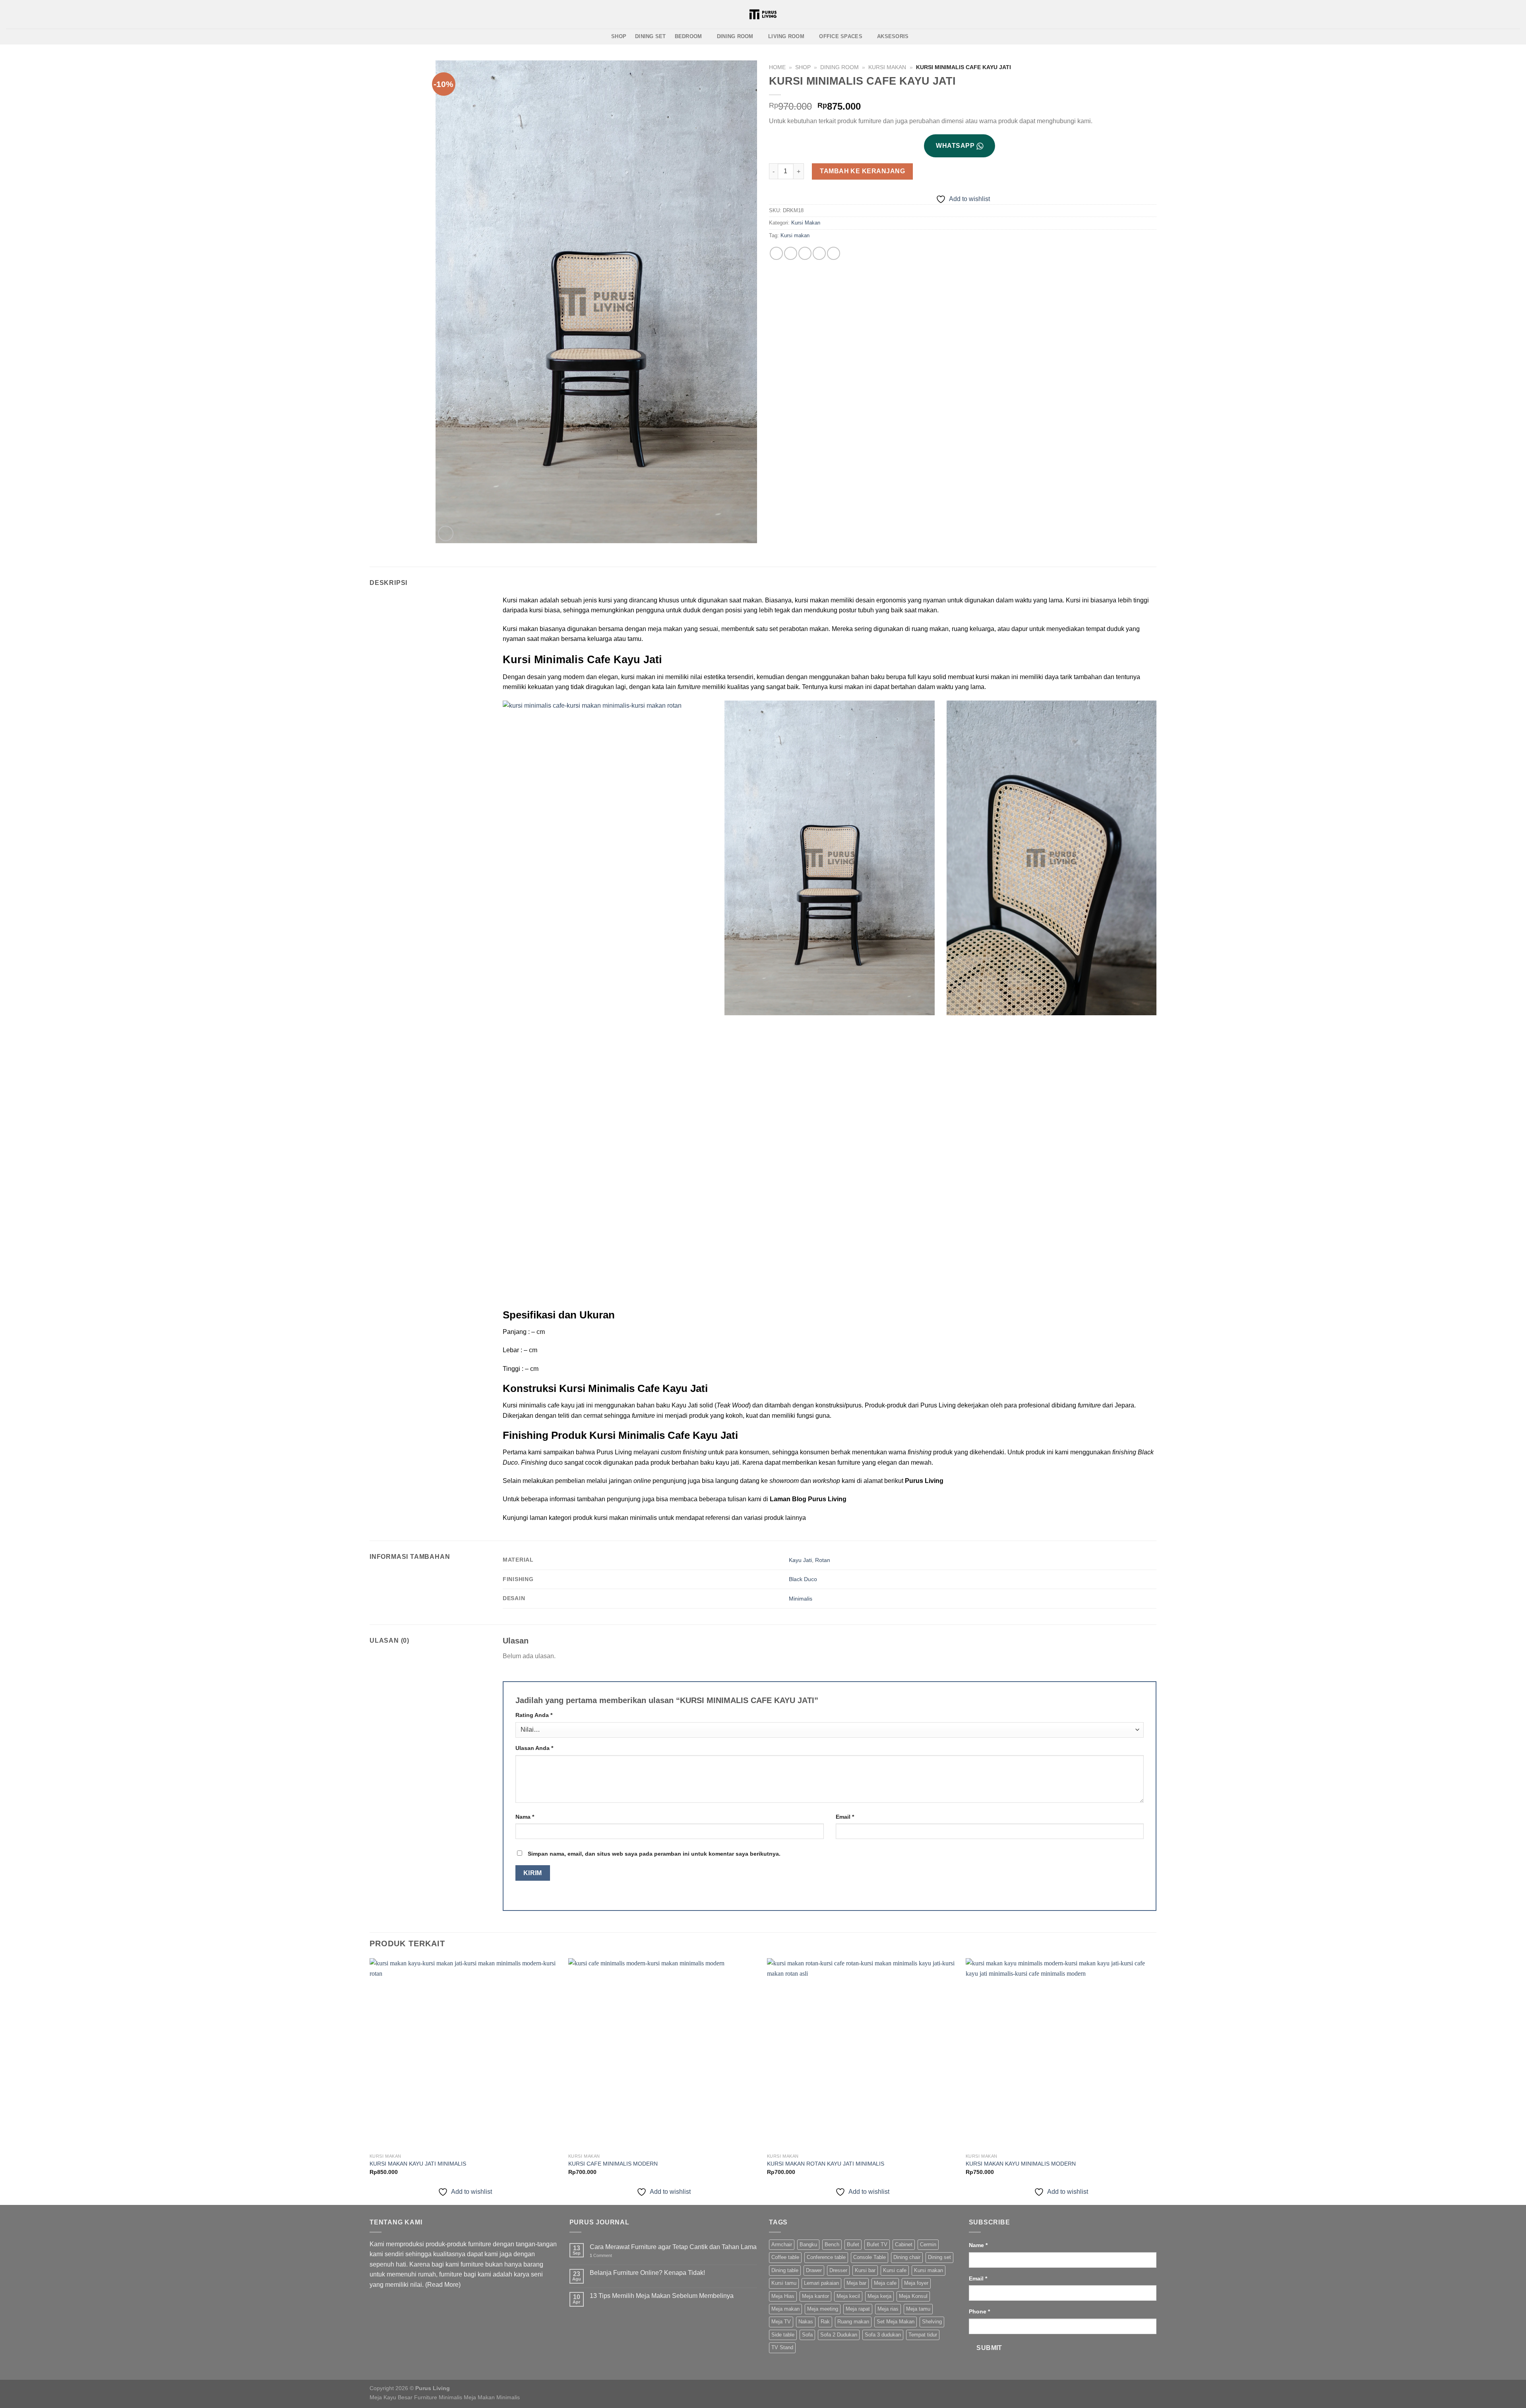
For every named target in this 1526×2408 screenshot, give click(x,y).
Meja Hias (783, 2296)
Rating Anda (534, 1715)
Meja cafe (885, 2283)
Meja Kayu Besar (391, 2397)
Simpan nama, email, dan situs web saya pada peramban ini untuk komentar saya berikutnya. (654, 1854)
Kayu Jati (800, 1560)
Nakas (806, 2322)
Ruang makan (853, 2322)
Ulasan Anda (534, 1748)
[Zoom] (446, 533)
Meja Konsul (913, 2296)
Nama (525, 1817)
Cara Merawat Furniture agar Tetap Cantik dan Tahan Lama (673, 2247)
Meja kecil (848, 2296)
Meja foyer (916, 2283)
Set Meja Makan (896, 2322)
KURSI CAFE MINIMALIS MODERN (613, 2164)
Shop (803, 67)
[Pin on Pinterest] (819, 253)
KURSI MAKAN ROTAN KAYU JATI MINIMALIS (826, 2164)
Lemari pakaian (821, 2283)
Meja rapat (858, 2309)
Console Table (870, 2257)
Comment (601, 2255)
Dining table (785, 2270)
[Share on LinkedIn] (834, 253)
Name (978, 2245)
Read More (443, 2285)
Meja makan (785, 2309)
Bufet (853, 2244)
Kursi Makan (887, 67)
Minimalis (801, 1599)
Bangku (808, 2244)
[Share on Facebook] (776, 253)
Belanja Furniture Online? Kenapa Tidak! (647, 2273)
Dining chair (907, 2257)
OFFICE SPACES (840, 36)
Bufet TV (877, 2244)
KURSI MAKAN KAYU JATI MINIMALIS (418, 2164)
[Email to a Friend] (805, 253)
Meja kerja (879, 2296)
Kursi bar (865, 2270)
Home (777, 67)
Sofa (807, 2335)
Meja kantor (815, 2296)
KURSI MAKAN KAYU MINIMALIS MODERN (1021, 2164)
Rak (825, 2322)
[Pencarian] (851, 14)
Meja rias (888, 2309)
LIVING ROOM (786, 36)
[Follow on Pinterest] (32, 15)
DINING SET (651, 36)
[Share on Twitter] (791, 253)
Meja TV (781, 2322)
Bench (832, 2244)
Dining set (939, 2257)
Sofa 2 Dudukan (839, 2335)
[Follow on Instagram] (11, 15)
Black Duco (803, 1579)
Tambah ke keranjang (862, 171)
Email (845, 1817)
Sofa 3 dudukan (883, 2335)
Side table (783, 2335)
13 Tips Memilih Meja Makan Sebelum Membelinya (662, 2296)
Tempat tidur (923, 2335)
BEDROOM (688, 36)
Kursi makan (795, 235)
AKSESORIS (893, 36)
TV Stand (782, 2347)
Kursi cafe (895, 2270)
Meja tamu (918, 2309)
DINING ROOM (735, 36)
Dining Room (839, 67)
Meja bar (856, 2283)
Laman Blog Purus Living (808, 1499)
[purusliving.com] (763, 14)
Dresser (838, 2270)
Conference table (826, 2257)
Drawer (814, 2270)
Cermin (928, 2244)
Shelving (932, 2322)
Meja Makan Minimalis (492, 2397)
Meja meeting (823, 2309)
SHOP (619, 36)
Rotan (823, 1560)
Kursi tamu (784, 2283)
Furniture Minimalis (438, 2397)
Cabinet (904, 2244)
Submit (989, 2348)
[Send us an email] (21, 15)
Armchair (782, 2244)
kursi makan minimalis (626, 1518)
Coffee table (785, 2257)
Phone (979, 2311)
